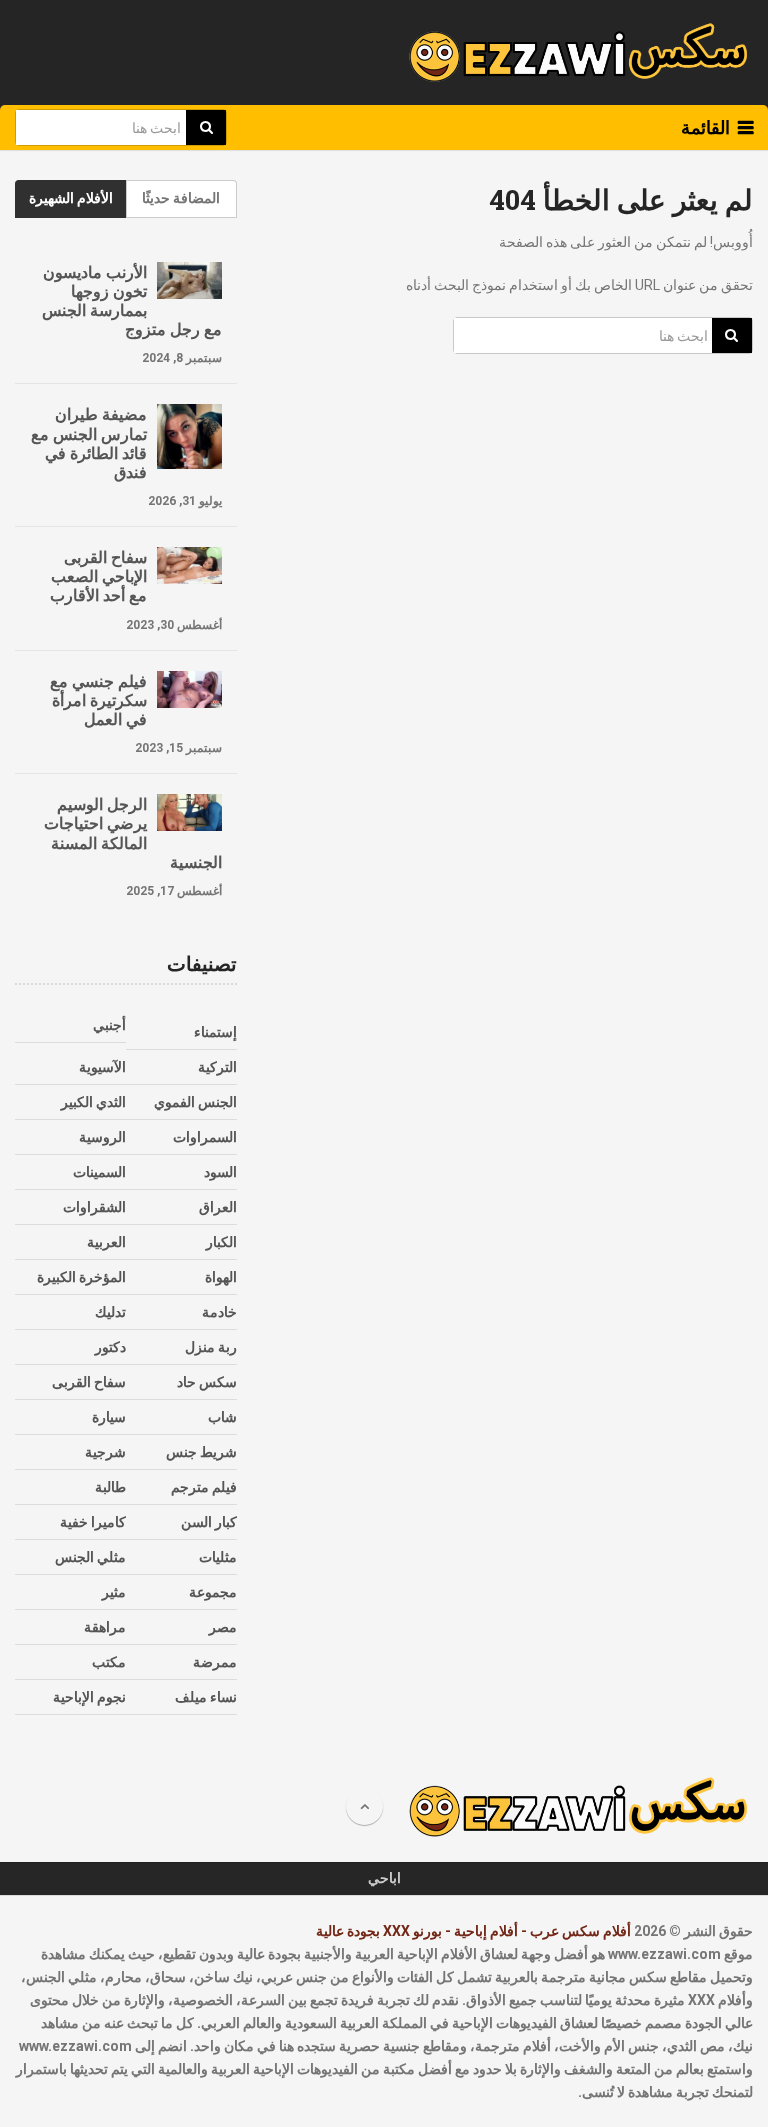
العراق (218, 1207)
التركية (217, 1067)
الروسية (102, 1137)
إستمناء (215, 1032)
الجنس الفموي (195, 1102)
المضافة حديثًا (181, 198)
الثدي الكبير (93, 1102)
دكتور (110, 1347)
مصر (223, 1627)
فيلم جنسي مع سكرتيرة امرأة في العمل (98, 700)
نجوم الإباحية (89, 1697)
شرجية (105, 1452)
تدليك (110, 1312)
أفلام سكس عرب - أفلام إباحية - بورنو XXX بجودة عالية (473, 1931)
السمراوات (205, 1137)
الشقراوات (94, 1207)
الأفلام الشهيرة (71, 198)
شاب (222, 1417)
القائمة (705, 127)
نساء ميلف (206, 1697)
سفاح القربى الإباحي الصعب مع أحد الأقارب (98, 576)
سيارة (109, 1417)
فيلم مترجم (204, 1487)
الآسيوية (102, 1067)
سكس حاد (207, 1382)
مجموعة (213, 1592)
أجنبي (109, 1025)
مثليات (218, 1557)
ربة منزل (211, 1347)
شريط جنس (201, 1452)
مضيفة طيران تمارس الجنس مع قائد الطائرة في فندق (89, 442)
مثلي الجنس (90, 1557)
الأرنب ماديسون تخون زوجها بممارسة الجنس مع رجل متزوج (131, 300)
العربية (106, 1242)
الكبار (221, 1242)
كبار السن (209, 1522)
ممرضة (215, 1662)
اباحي (384, 1878)
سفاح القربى (89, 1382)
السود (220, 1172)
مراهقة (105, 1627)
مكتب (109, 1662)
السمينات (99, 1172)
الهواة (221, 1277)
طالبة (110, 1487)
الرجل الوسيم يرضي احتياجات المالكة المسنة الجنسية (132, 832)
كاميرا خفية (93, 1522)
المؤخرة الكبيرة (81, 1277)
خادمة (219, 1312)
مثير (114, 1592)
